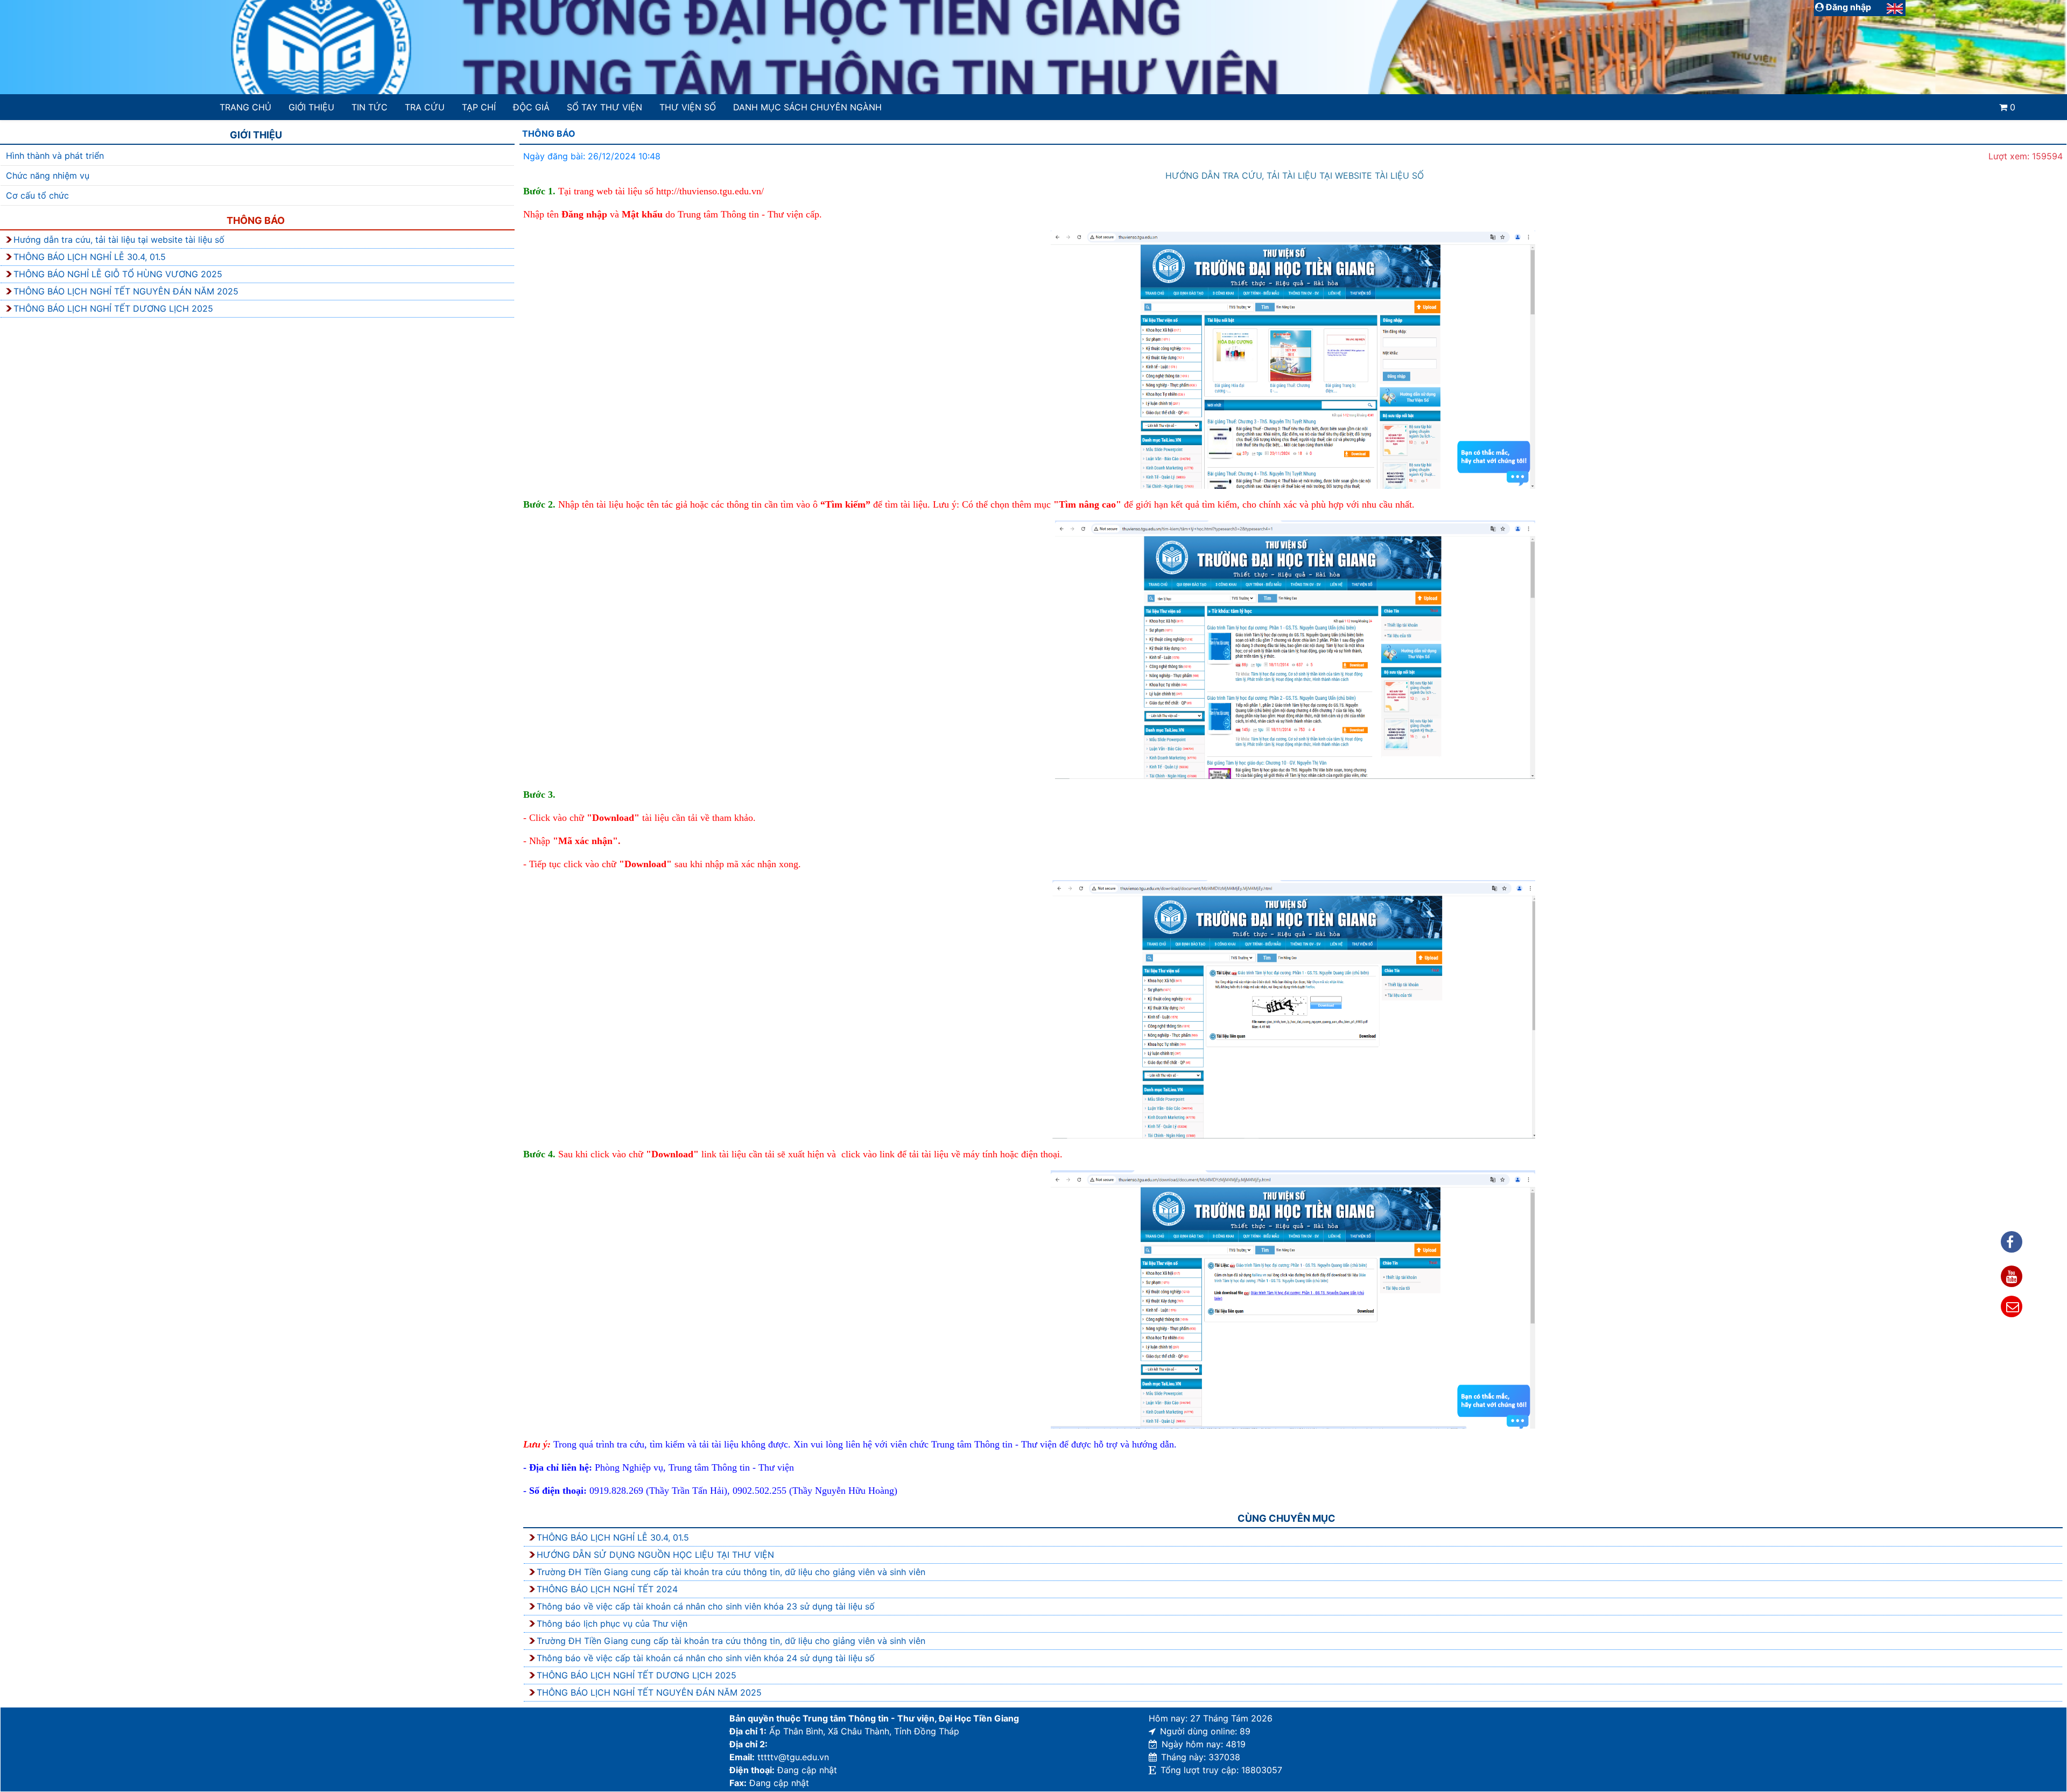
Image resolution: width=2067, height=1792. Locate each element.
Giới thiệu (311, 107)
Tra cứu (425, 107)
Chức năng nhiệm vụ (48, 175)
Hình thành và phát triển (55, 156)
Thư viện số (688, 107)
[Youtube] (2012, 1276)
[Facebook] (2012, 1242)
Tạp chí (479, 107)
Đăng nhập (1847, 7)
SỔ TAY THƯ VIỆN (604, 107)
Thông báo (256, 220)
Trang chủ (245, 107)
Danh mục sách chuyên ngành (807, 107)
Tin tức (370, 107)
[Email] (2012, 1306)
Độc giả (531, 107)
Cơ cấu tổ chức (37, 195)
